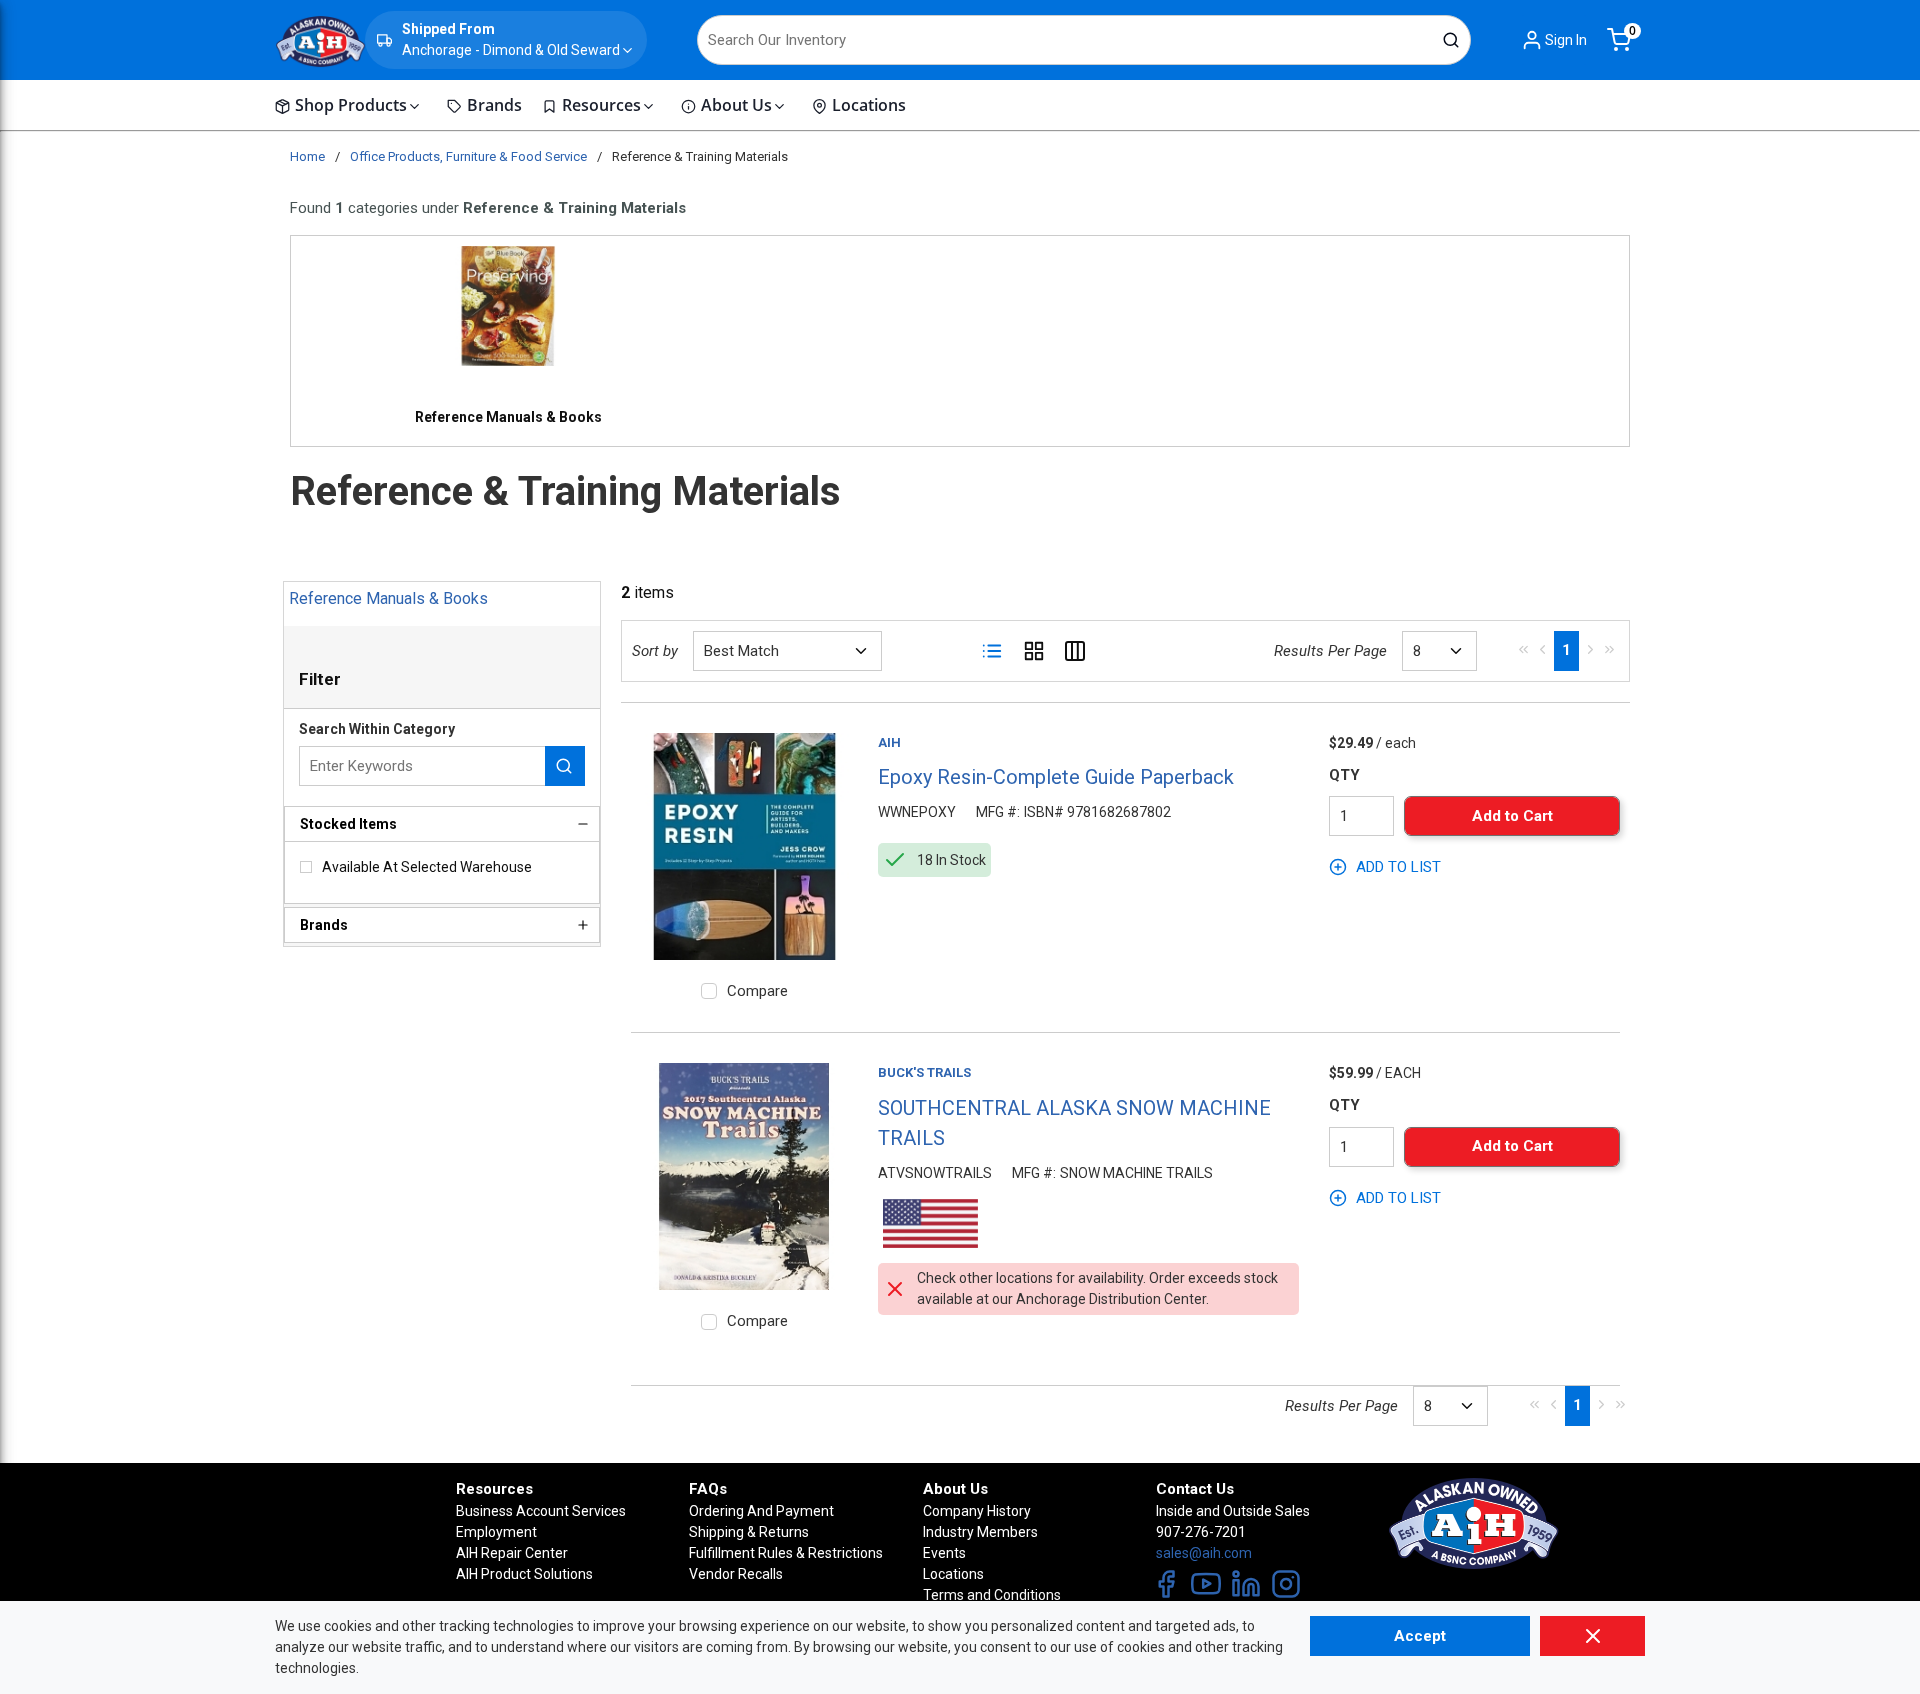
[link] (1523, 649)
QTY (1344, 775)
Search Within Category (377, 729)
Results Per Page (1330, 651)
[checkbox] (306, 867)
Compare (757, 991)
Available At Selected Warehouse (427, 867)
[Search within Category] (565, 766)
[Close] (1592, 1636)
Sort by (655, 651)
